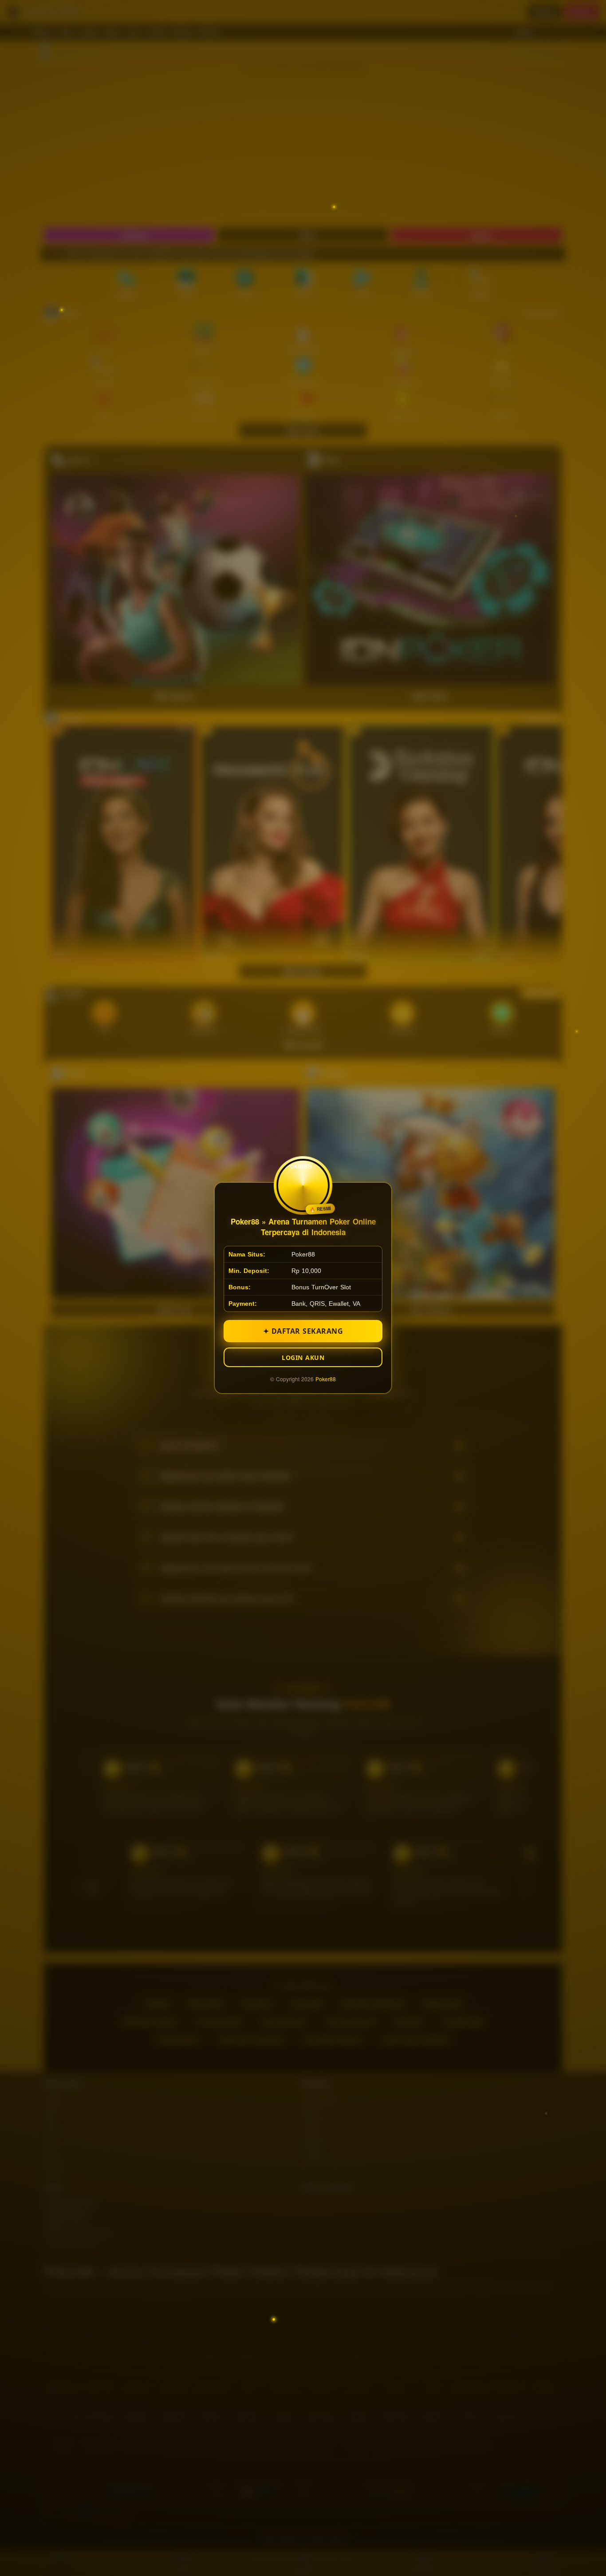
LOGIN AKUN (303, 1357)
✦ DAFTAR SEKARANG (303, 1331)
